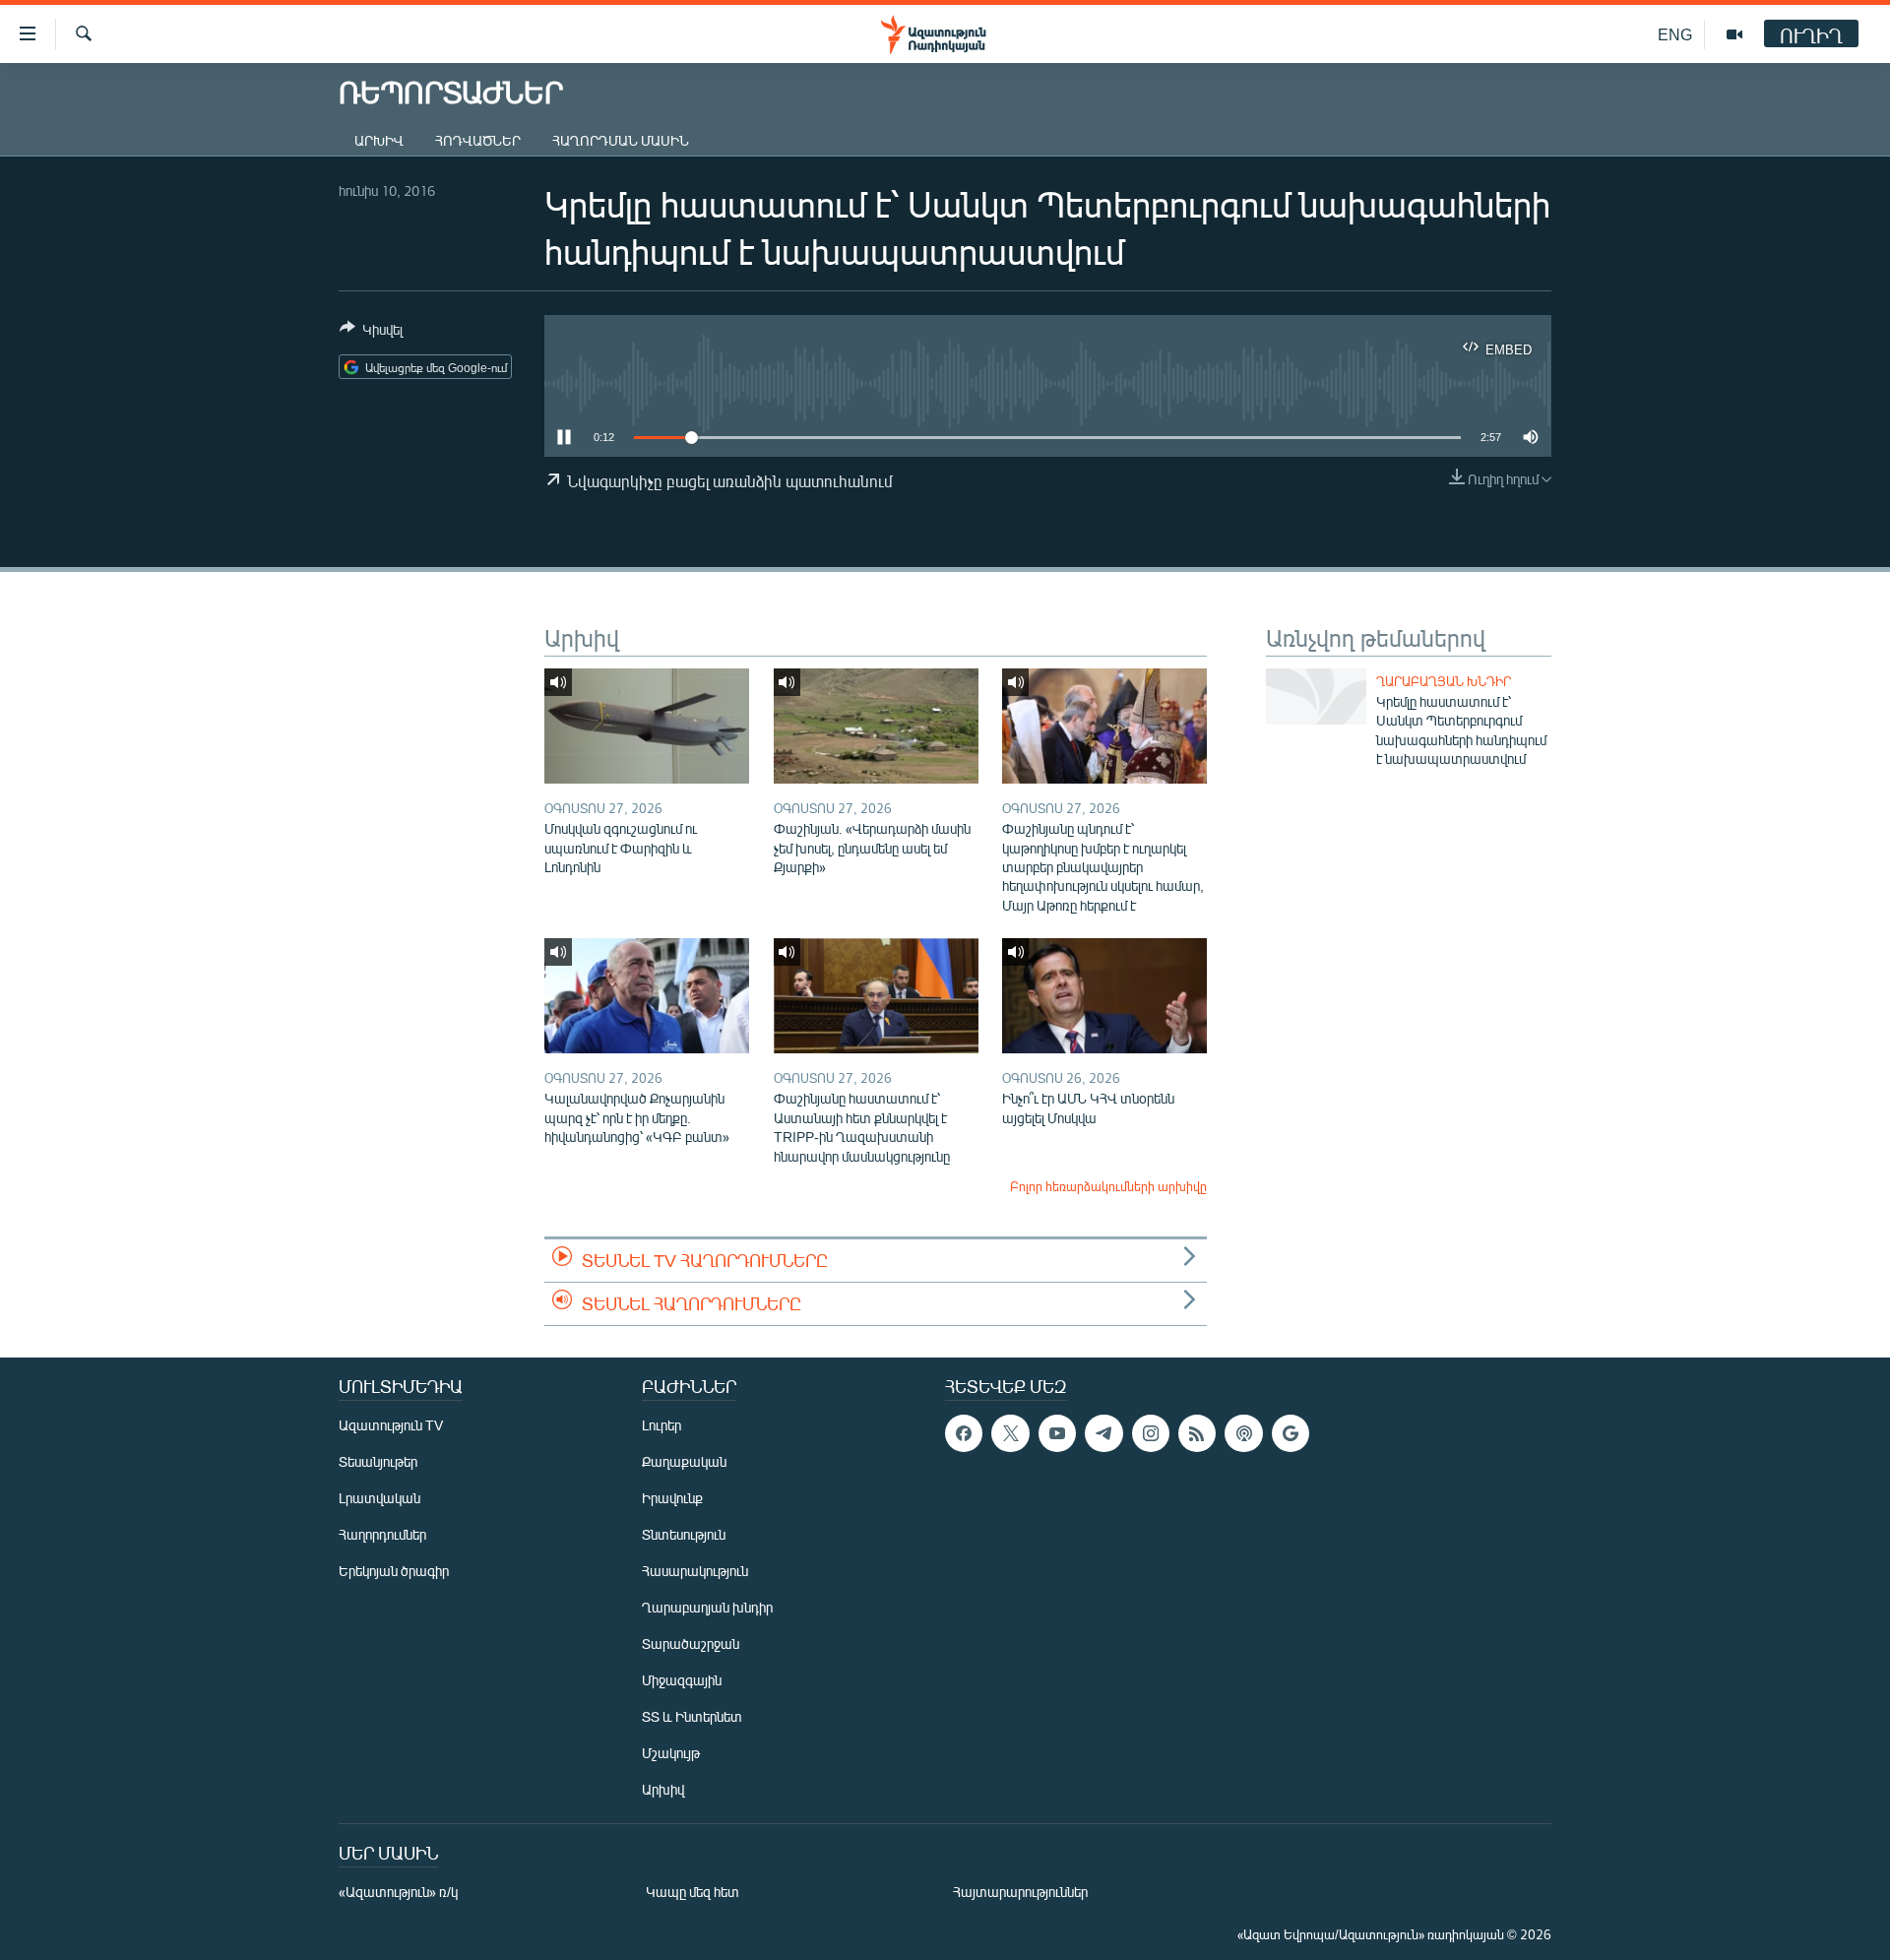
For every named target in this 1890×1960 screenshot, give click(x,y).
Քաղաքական (684, 1461)
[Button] (371, 333)
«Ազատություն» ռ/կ (398, 1892)
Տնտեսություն (684, 1534)
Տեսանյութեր (378, 1461)
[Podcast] (1243, 1433)
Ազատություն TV (391, 1425)
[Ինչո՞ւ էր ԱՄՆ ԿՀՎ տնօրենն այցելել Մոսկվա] (1104, 996)
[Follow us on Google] (1291, 1433)
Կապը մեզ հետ (693, 1892)
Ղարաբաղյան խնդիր (1444, 681)
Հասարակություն (695, 1571)
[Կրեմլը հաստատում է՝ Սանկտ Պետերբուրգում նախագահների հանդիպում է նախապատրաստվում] (1316, 696)
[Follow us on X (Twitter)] (1010, 1433)
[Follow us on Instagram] (1151, 1433)
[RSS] (1197, 1433)
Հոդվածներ (478, 140)
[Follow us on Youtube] (1057, 1433)
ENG (1675, 34)
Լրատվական (379, 1498)
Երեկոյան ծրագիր (394, 1571)
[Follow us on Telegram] (1103, 1433)
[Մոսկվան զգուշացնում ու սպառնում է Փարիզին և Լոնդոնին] (647, 726)
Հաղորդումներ (382, 1534)
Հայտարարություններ (1020, 1892)
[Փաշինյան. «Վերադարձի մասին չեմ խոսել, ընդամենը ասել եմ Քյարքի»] (876, 726)
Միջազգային (682, 1680)
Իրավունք (672, 1498)
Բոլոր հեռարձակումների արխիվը (1108, 1186)
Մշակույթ (671, 1753)
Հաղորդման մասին (621, 140)
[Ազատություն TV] (1734, 34)
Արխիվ (379, 140)
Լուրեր (661, 1425)
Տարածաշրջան (691, 1644)
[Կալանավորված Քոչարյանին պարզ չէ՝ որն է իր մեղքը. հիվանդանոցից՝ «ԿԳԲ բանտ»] (647, 996)
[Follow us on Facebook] (964, 1433)
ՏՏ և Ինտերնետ (692, 1716)
